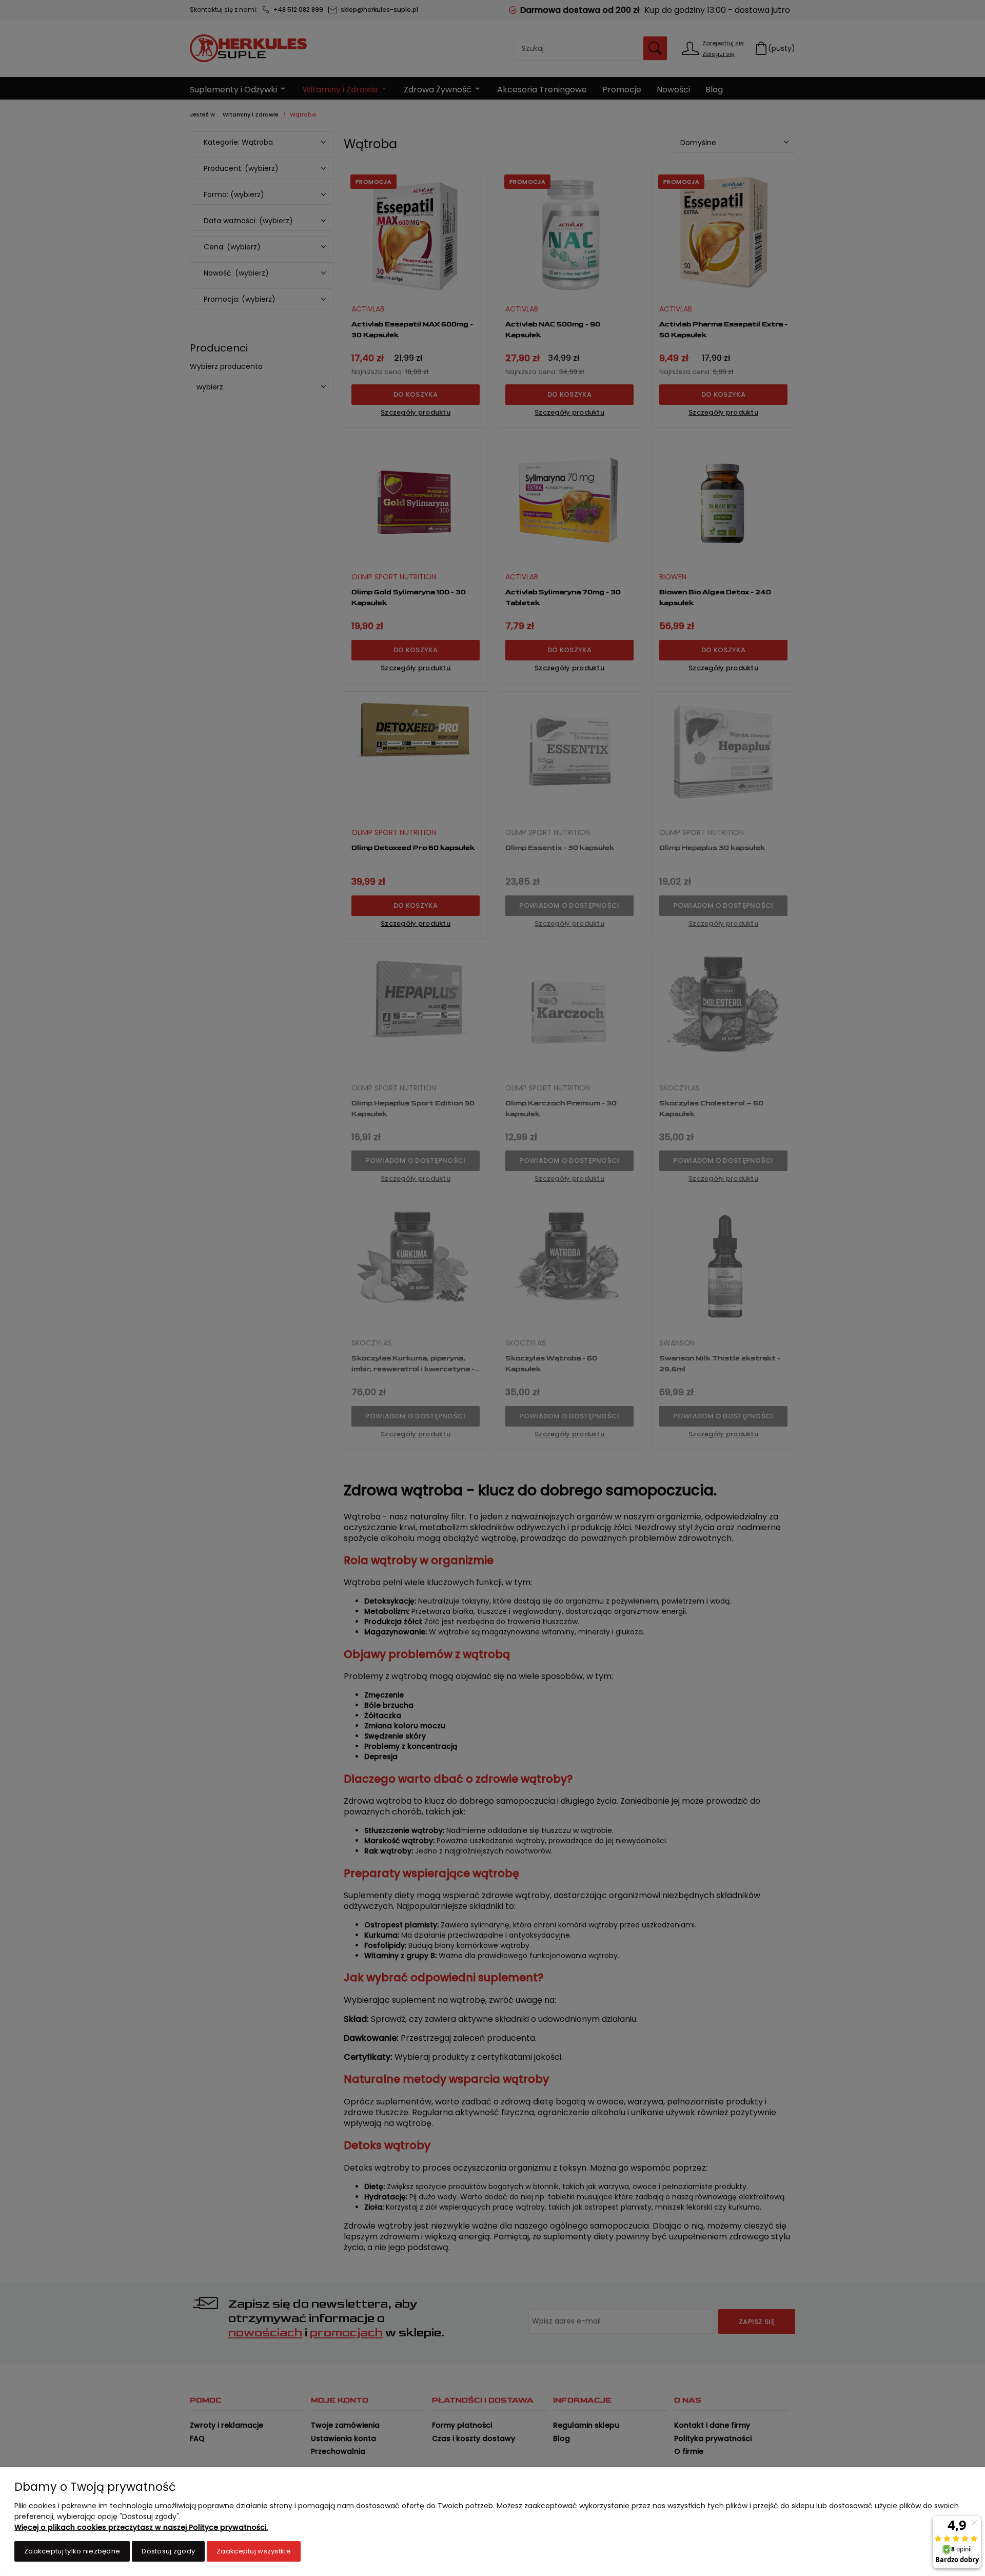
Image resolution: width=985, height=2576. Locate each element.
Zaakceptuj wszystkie (254, 2551)
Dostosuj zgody (168, 2551)
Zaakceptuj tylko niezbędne (72, 2551)
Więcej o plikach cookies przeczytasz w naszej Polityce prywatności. (141, 2527)
